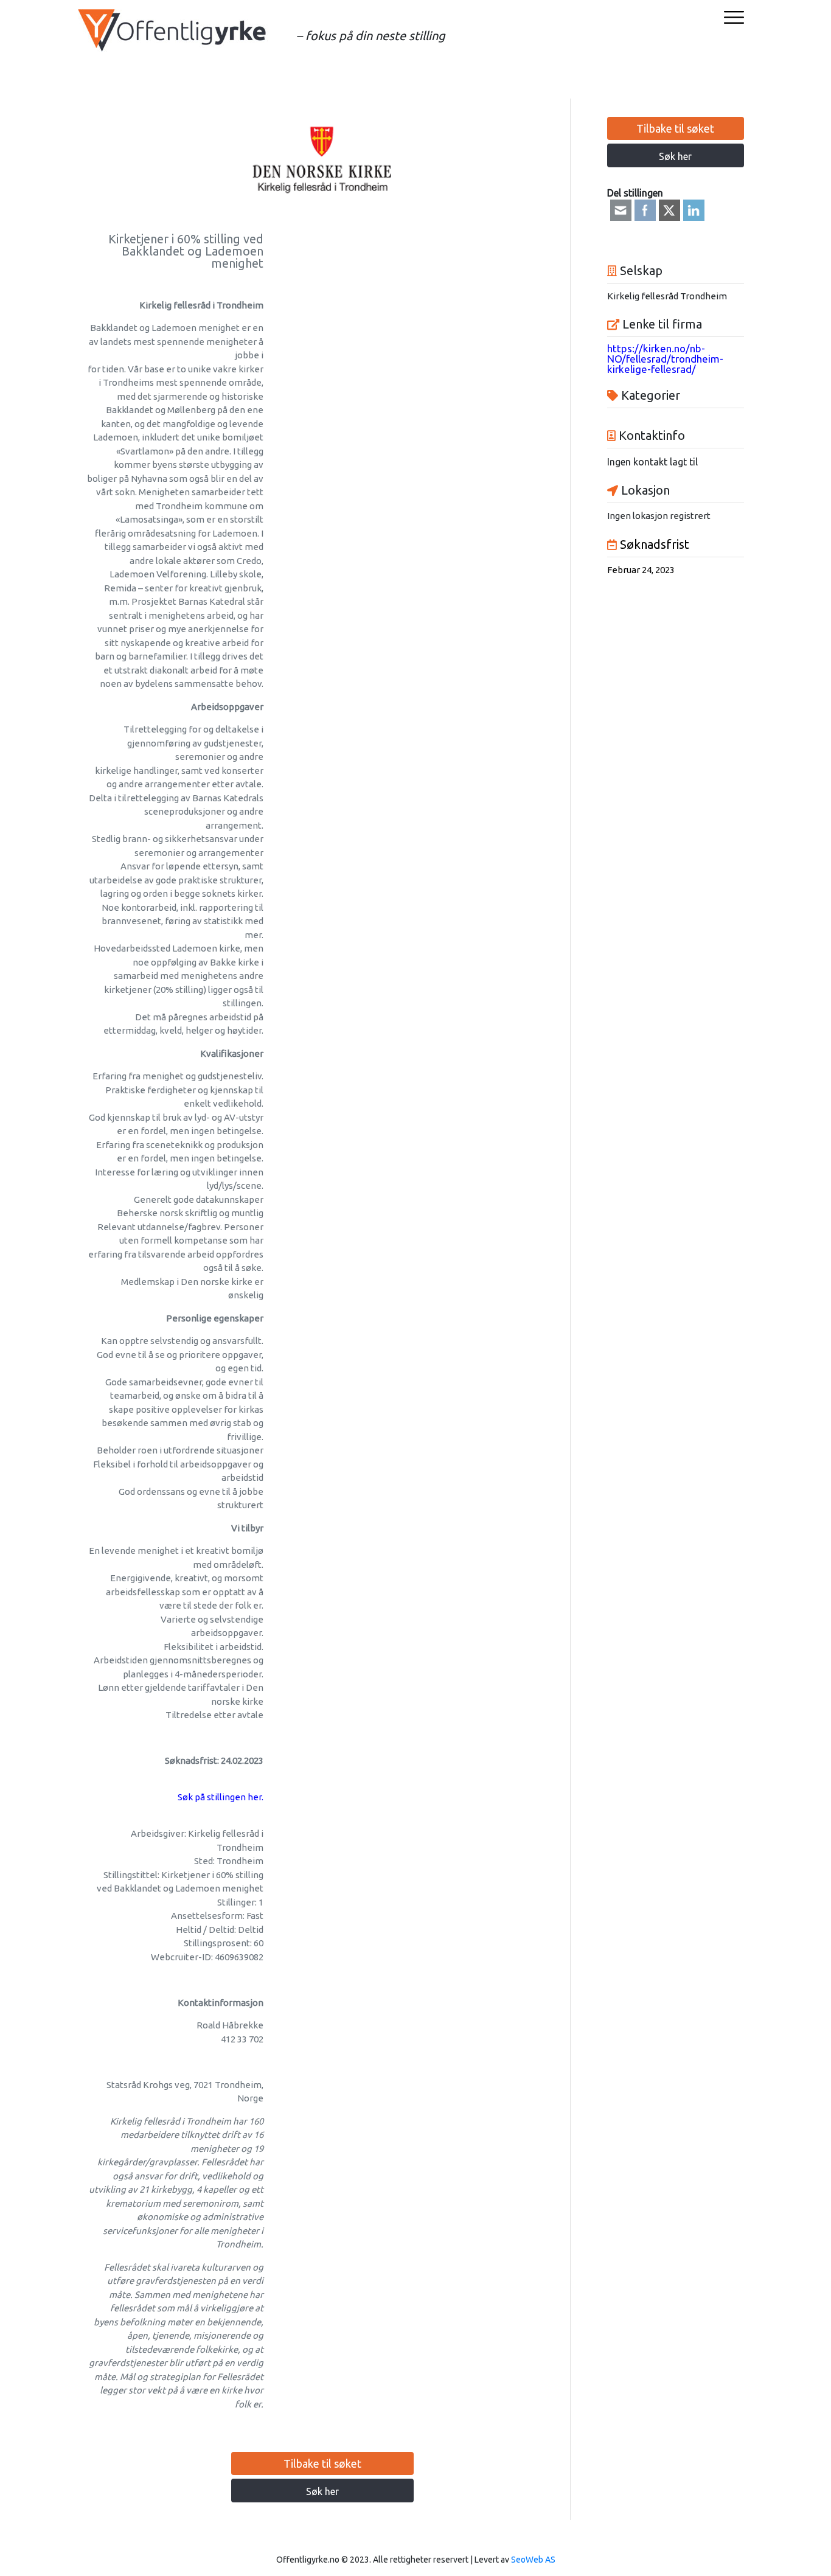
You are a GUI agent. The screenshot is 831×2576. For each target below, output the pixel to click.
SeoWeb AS (533, 2560)
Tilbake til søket (322, 2463)
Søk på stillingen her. (221, 1797)
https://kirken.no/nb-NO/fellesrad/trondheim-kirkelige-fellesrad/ (665, 359)
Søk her (322, 2491)
